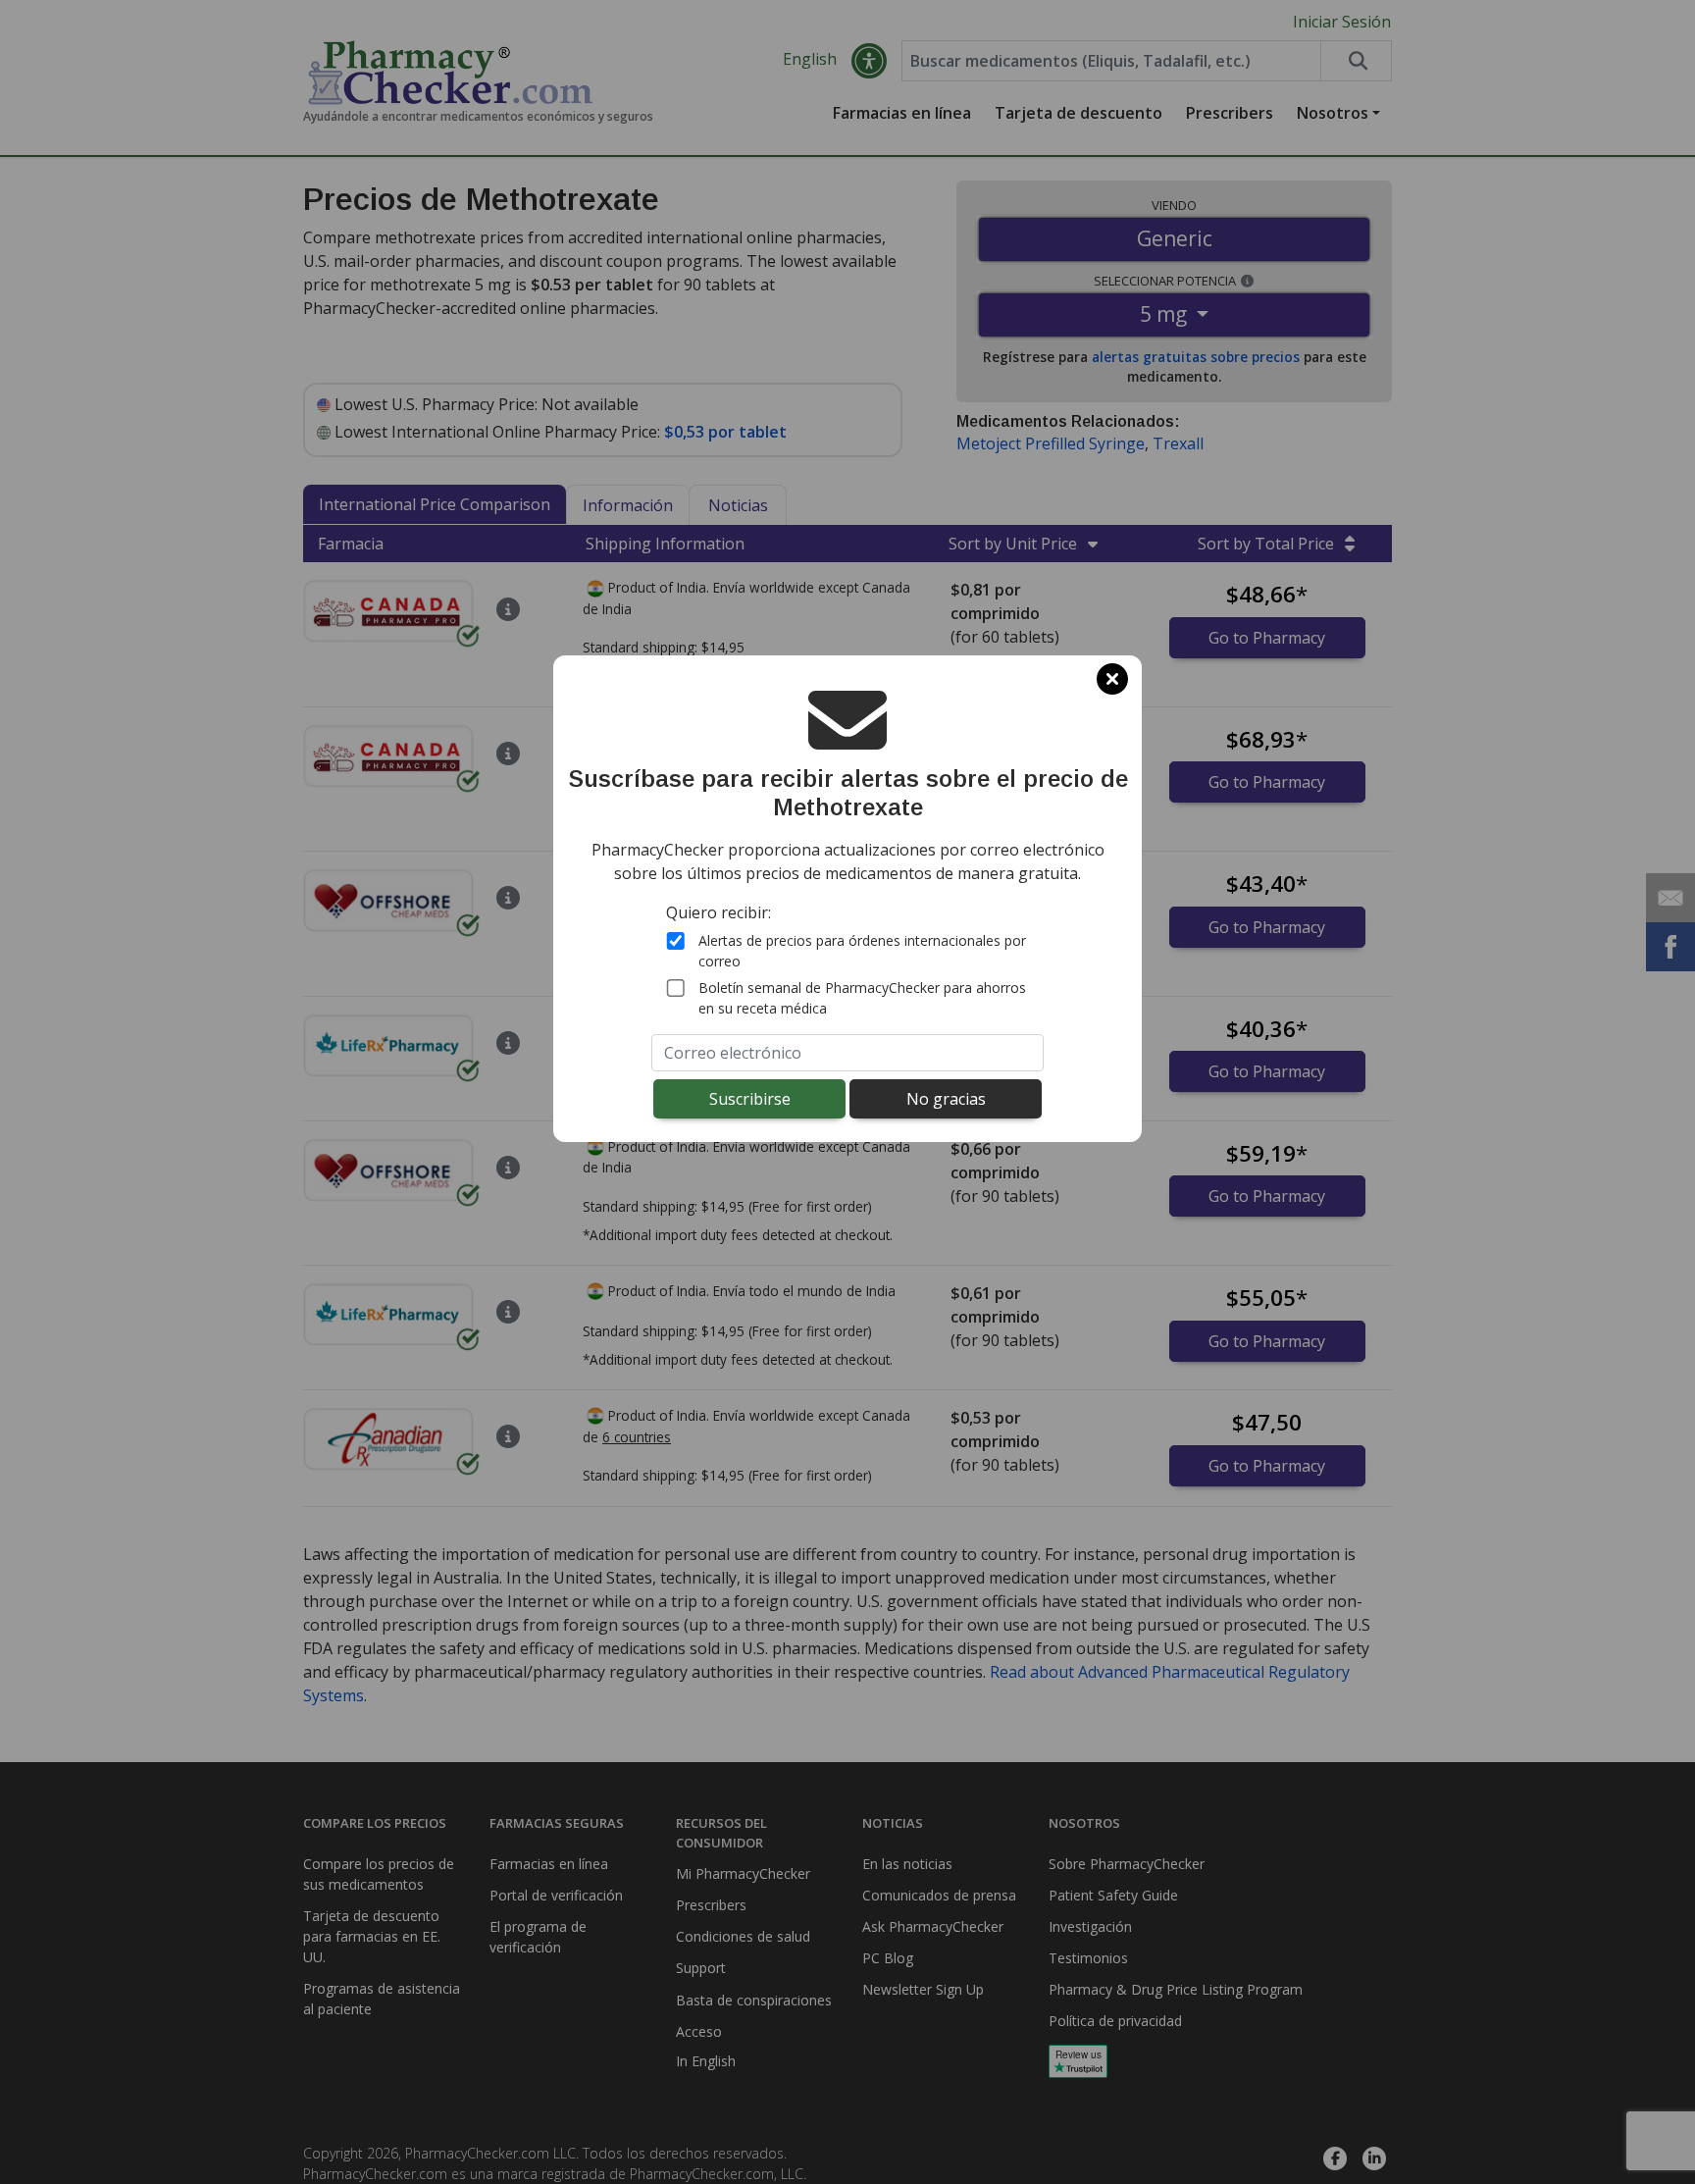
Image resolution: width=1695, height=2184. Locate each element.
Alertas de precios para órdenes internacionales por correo (862, 950)
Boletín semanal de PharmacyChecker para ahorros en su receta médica (862, 997)
